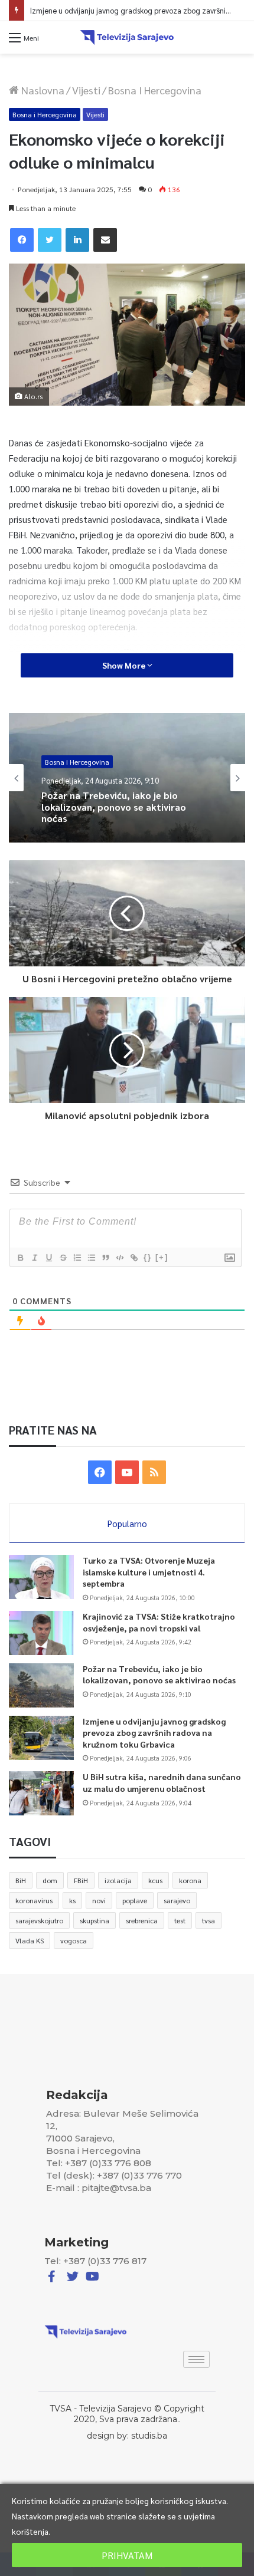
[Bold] (20, 1258)
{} (148, 1257)
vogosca (74, 1940)
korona (190, 1880)
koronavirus (34, 1900)
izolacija (118, 1880)
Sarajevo (58, 766)
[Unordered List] (91, 1258)
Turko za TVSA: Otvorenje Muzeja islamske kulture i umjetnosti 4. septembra (149, 1572)
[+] (162, 1257)
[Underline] (48, 1258)
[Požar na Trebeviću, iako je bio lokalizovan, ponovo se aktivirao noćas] (41, 1685)
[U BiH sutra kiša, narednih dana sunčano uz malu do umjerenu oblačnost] (41, 1793)
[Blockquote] (105, 1258)
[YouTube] (127, 1472)
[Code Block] (119, 1258)
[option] (127, 778)
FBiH (81, 1880)
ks (72, 1900)
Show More (125, 665)
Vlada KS (30, 1940)
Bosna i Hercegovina (155, 90)
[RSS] (154, 1472)
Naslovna (42, 90)
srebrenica (142, 1920)
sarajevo (177, 1900)
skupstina (95, 1920)
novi (99, 1900)
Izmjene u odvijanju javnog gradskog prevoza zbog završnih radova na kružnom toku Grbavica (122, 822)
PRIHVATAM (127, 2555)
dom (50, 1880)
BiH (21, 1880)
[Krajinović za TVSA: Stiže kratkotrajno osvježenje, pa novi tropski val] (41, 1633)
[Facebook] (22, 240)
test (180, 1920)
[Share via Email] (105, 240)
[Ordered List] (77, 1258)
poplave (135, 1900)
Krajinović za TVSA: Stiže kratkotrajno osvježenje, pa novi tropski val (159, 1622)
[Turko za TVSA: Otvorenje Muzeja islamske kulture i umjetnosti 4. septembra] (41, 1577)
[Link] (133, 1258)
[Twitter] (50, 240)
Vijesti (86, 90)
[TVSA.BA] (127, 37)
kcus (155, 1880)
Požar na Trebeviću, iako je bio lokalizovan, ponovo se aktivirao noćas (159, 1674)
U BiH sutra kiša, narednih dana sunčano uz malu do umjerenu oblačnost (162, 1782)
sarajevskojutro (39, 1920)
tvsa (209, 1920)
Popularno (127, 1523)
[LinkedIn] (77, 240)
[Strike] (63, 1258)
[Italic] (34, 1258)
